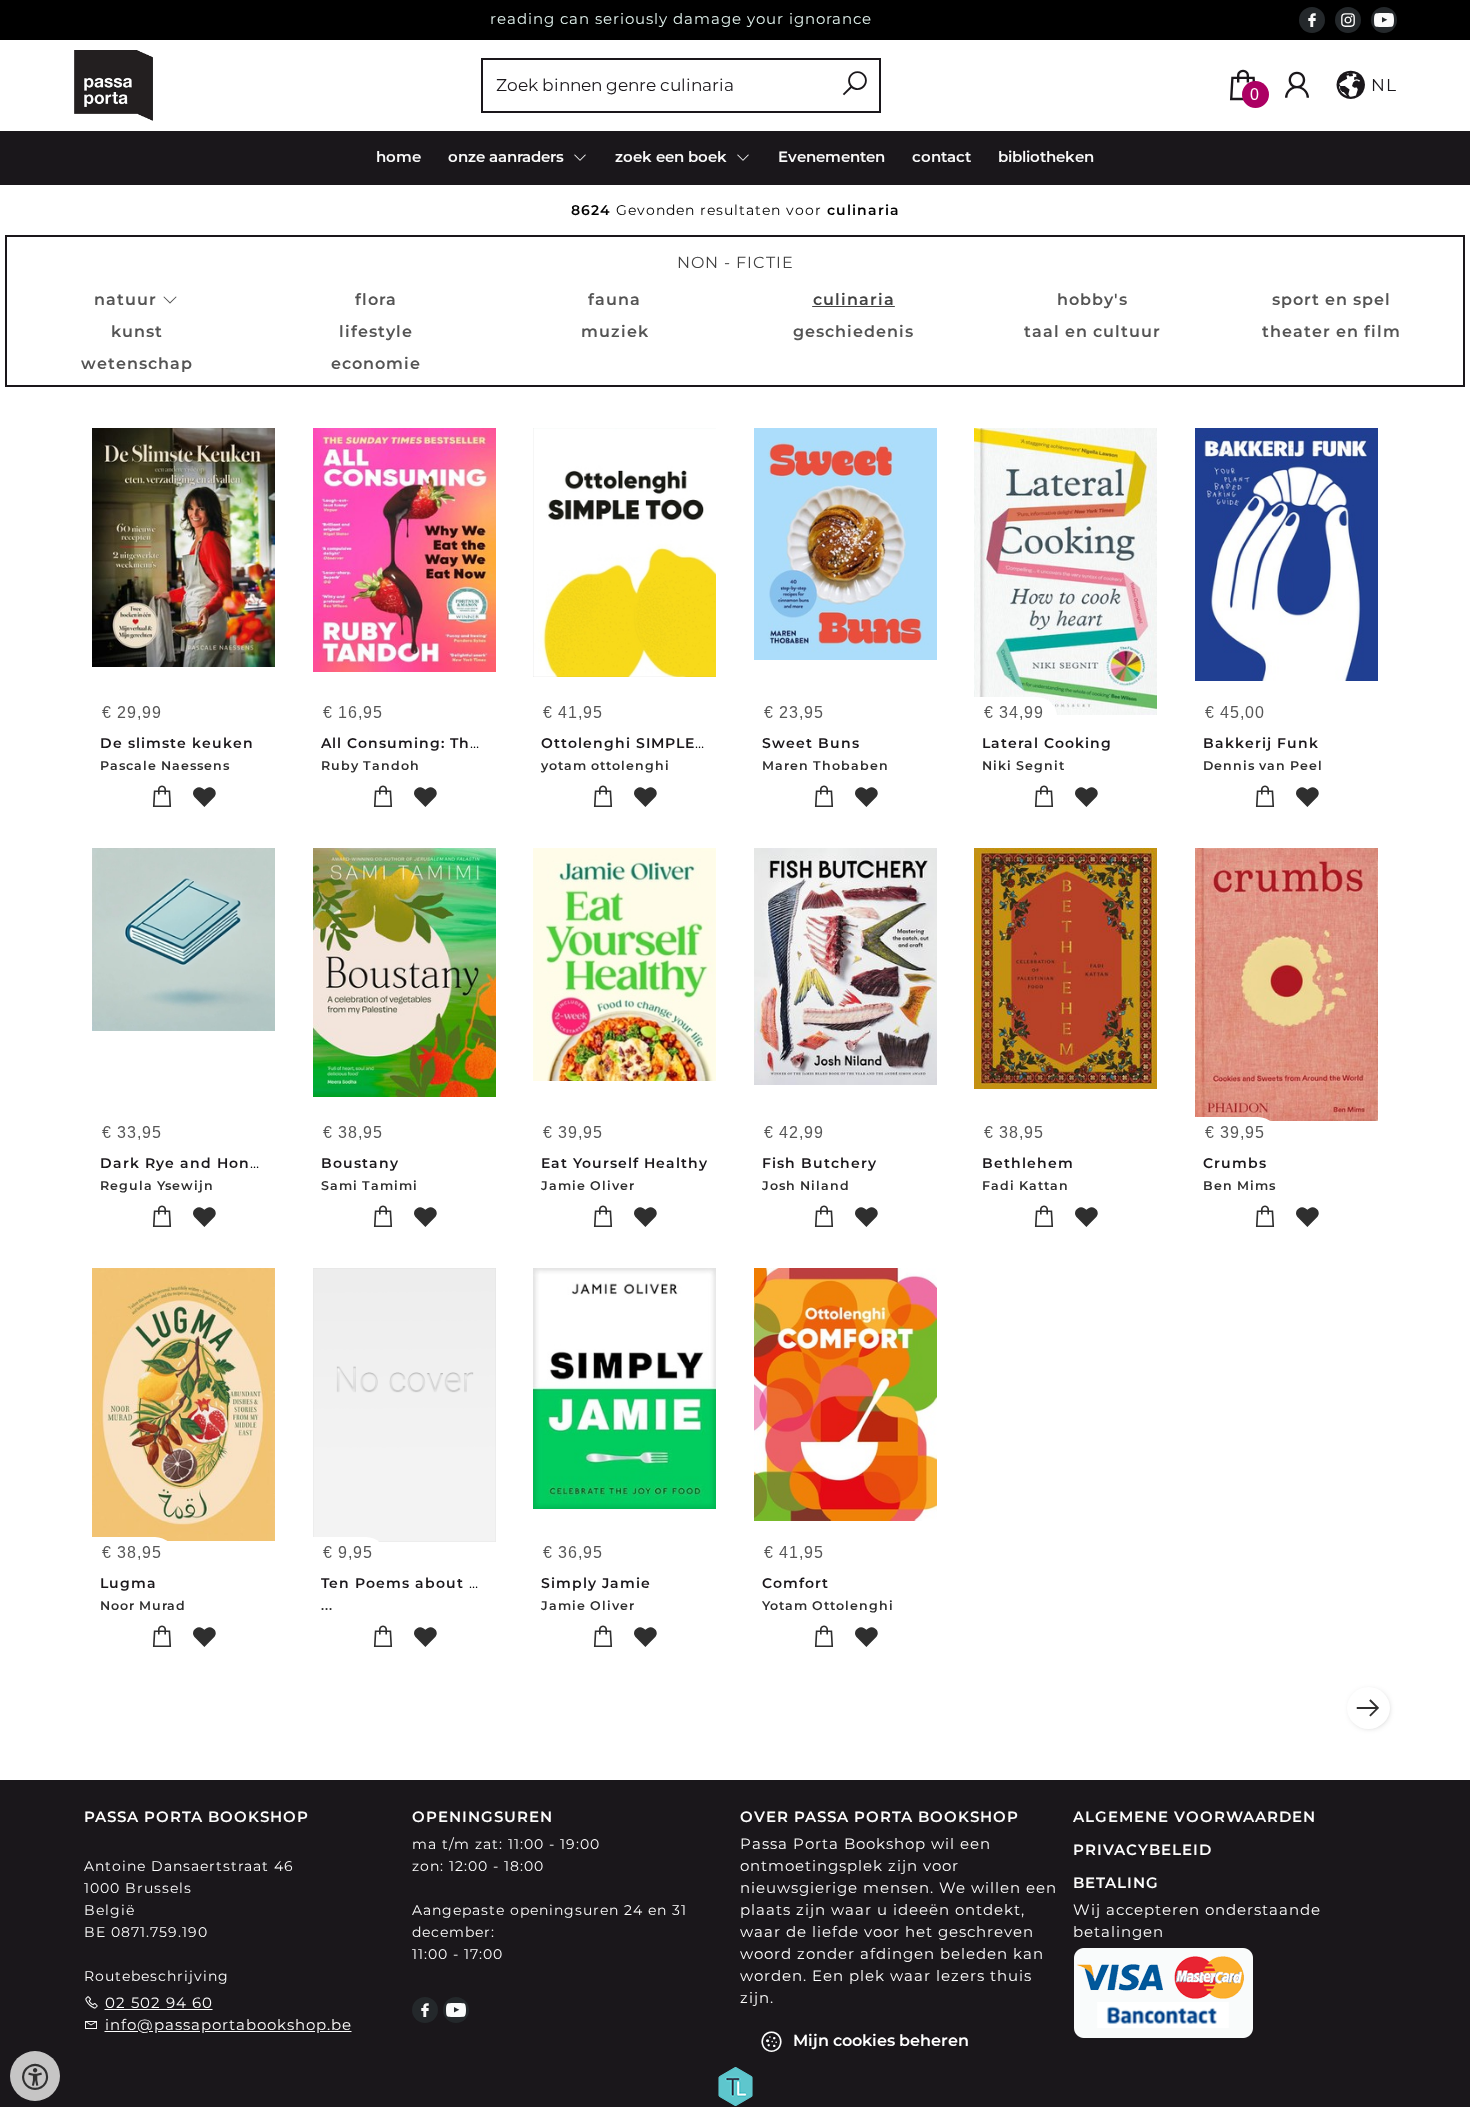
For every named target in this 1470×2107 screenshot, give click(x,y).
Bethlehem (1028, 1163)
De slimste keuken (177, 743)
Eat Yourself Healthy (624, 1163)
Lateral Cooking (1047, 743)
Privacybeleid (1142, 1849)
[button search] (854, 85)
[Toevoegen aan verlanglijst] (204, 797)
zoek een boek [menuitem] (673, 156)
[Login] (1297, 85)
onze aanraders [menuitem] (508, 156)
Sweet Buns (811, 743)
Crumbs (1235, 1163)
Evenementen (831, 156)
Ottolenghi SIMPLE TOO (638, 743)
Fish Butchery (819, 1163)
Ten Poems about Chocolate (436, 1583)
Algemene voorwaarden (1194, 1816)
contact (941, 156)
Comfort (795, 1583)
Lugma (128, 1583)
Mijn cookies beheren (879, 2039)
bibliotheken (1046, 156)
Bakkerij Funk (1261, 743)
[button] (1364, 85)
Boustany (360, 1163)
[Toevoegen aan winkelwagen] (162, 797)
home (398, 156)
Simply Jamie (596, 1583)
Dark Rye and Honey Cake (207, 1163)
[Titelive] (735, 2084)
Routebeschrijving (156, 1976)
